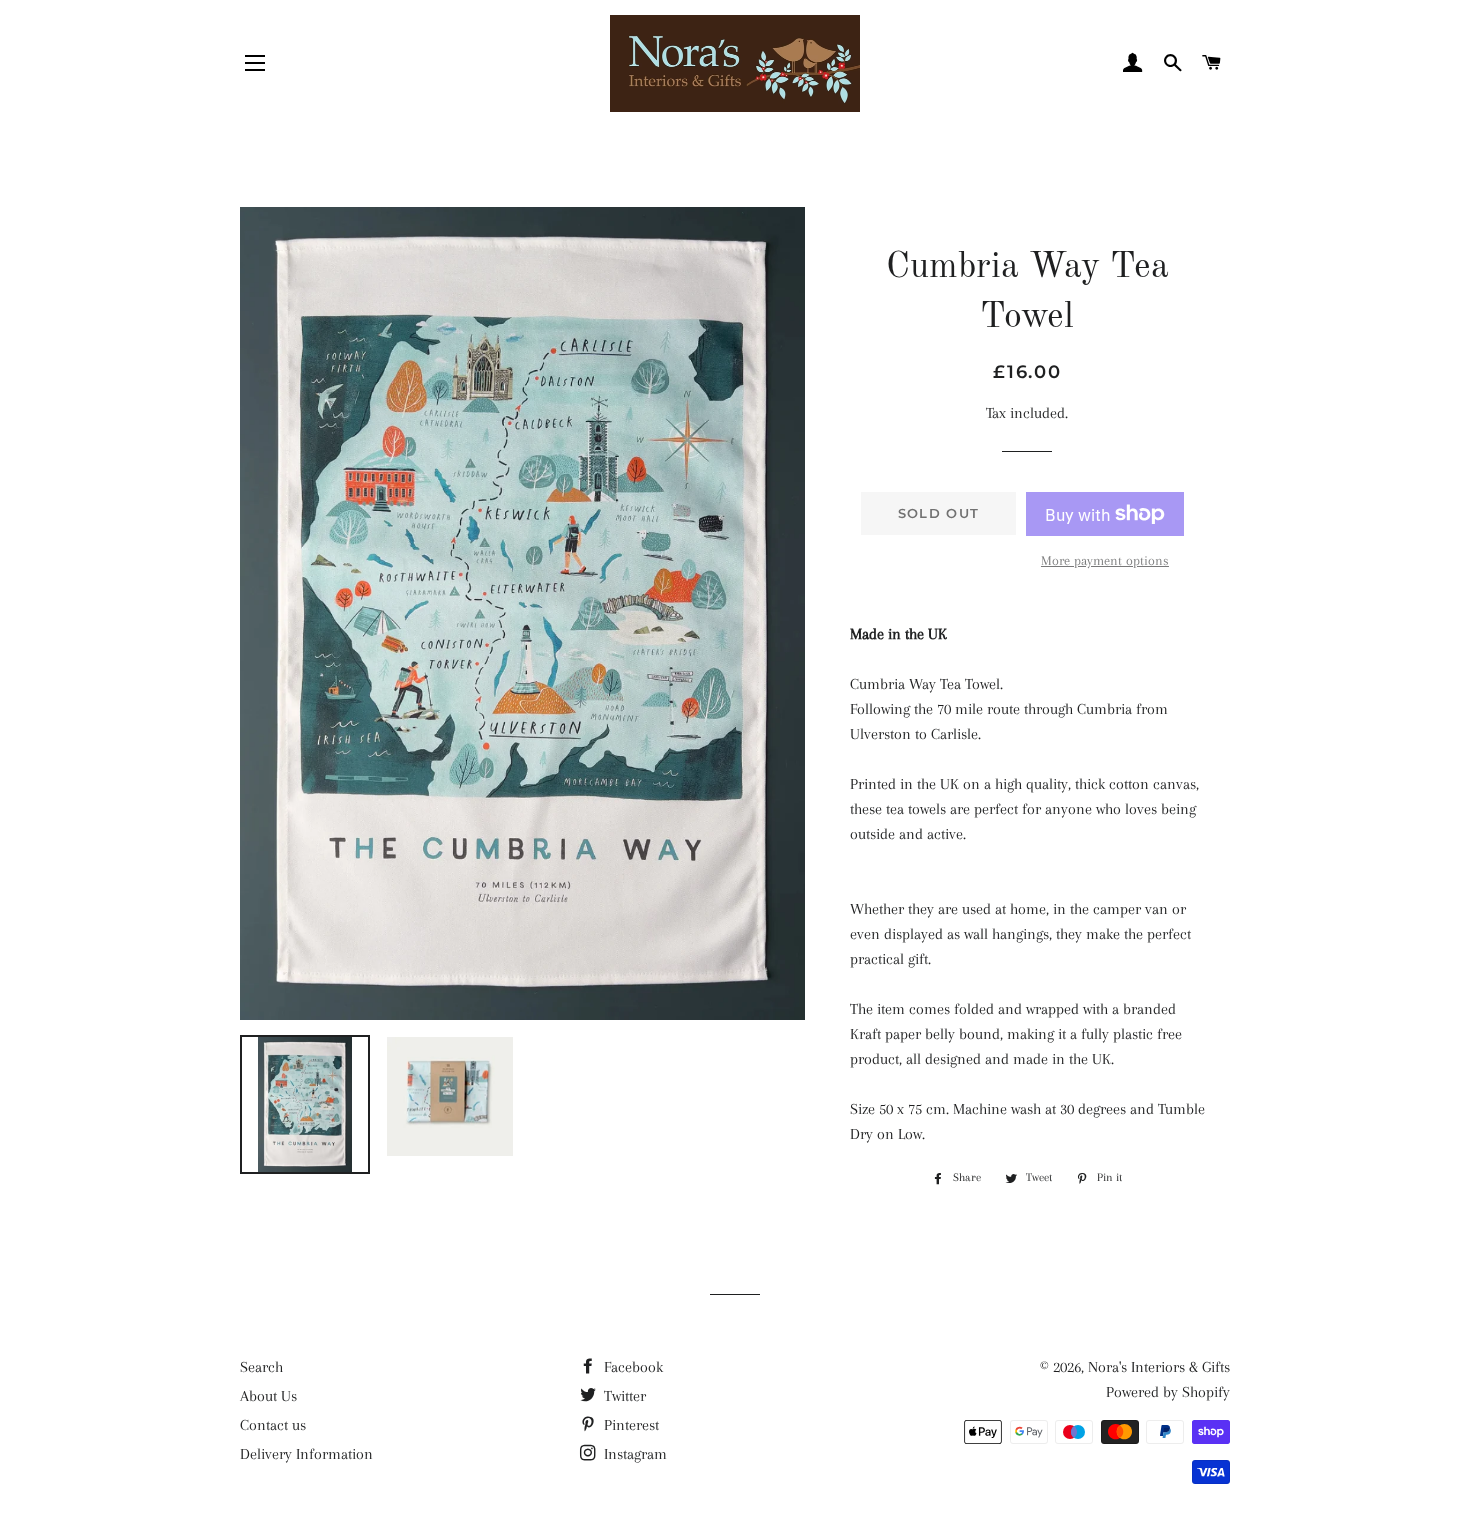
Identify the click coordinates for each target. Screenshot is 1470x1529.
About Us (268, 1396)
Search (261, 1367)
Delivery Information (306, 1454)
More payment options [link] (1105, 560)
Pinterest (629, 1425)
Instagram (633, 1454)
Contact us (273, 1425)
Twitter (623, 1396)
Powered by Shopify (1168, 1392)
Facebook (631, 1367)
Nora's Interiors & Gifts (1159, 1367)
